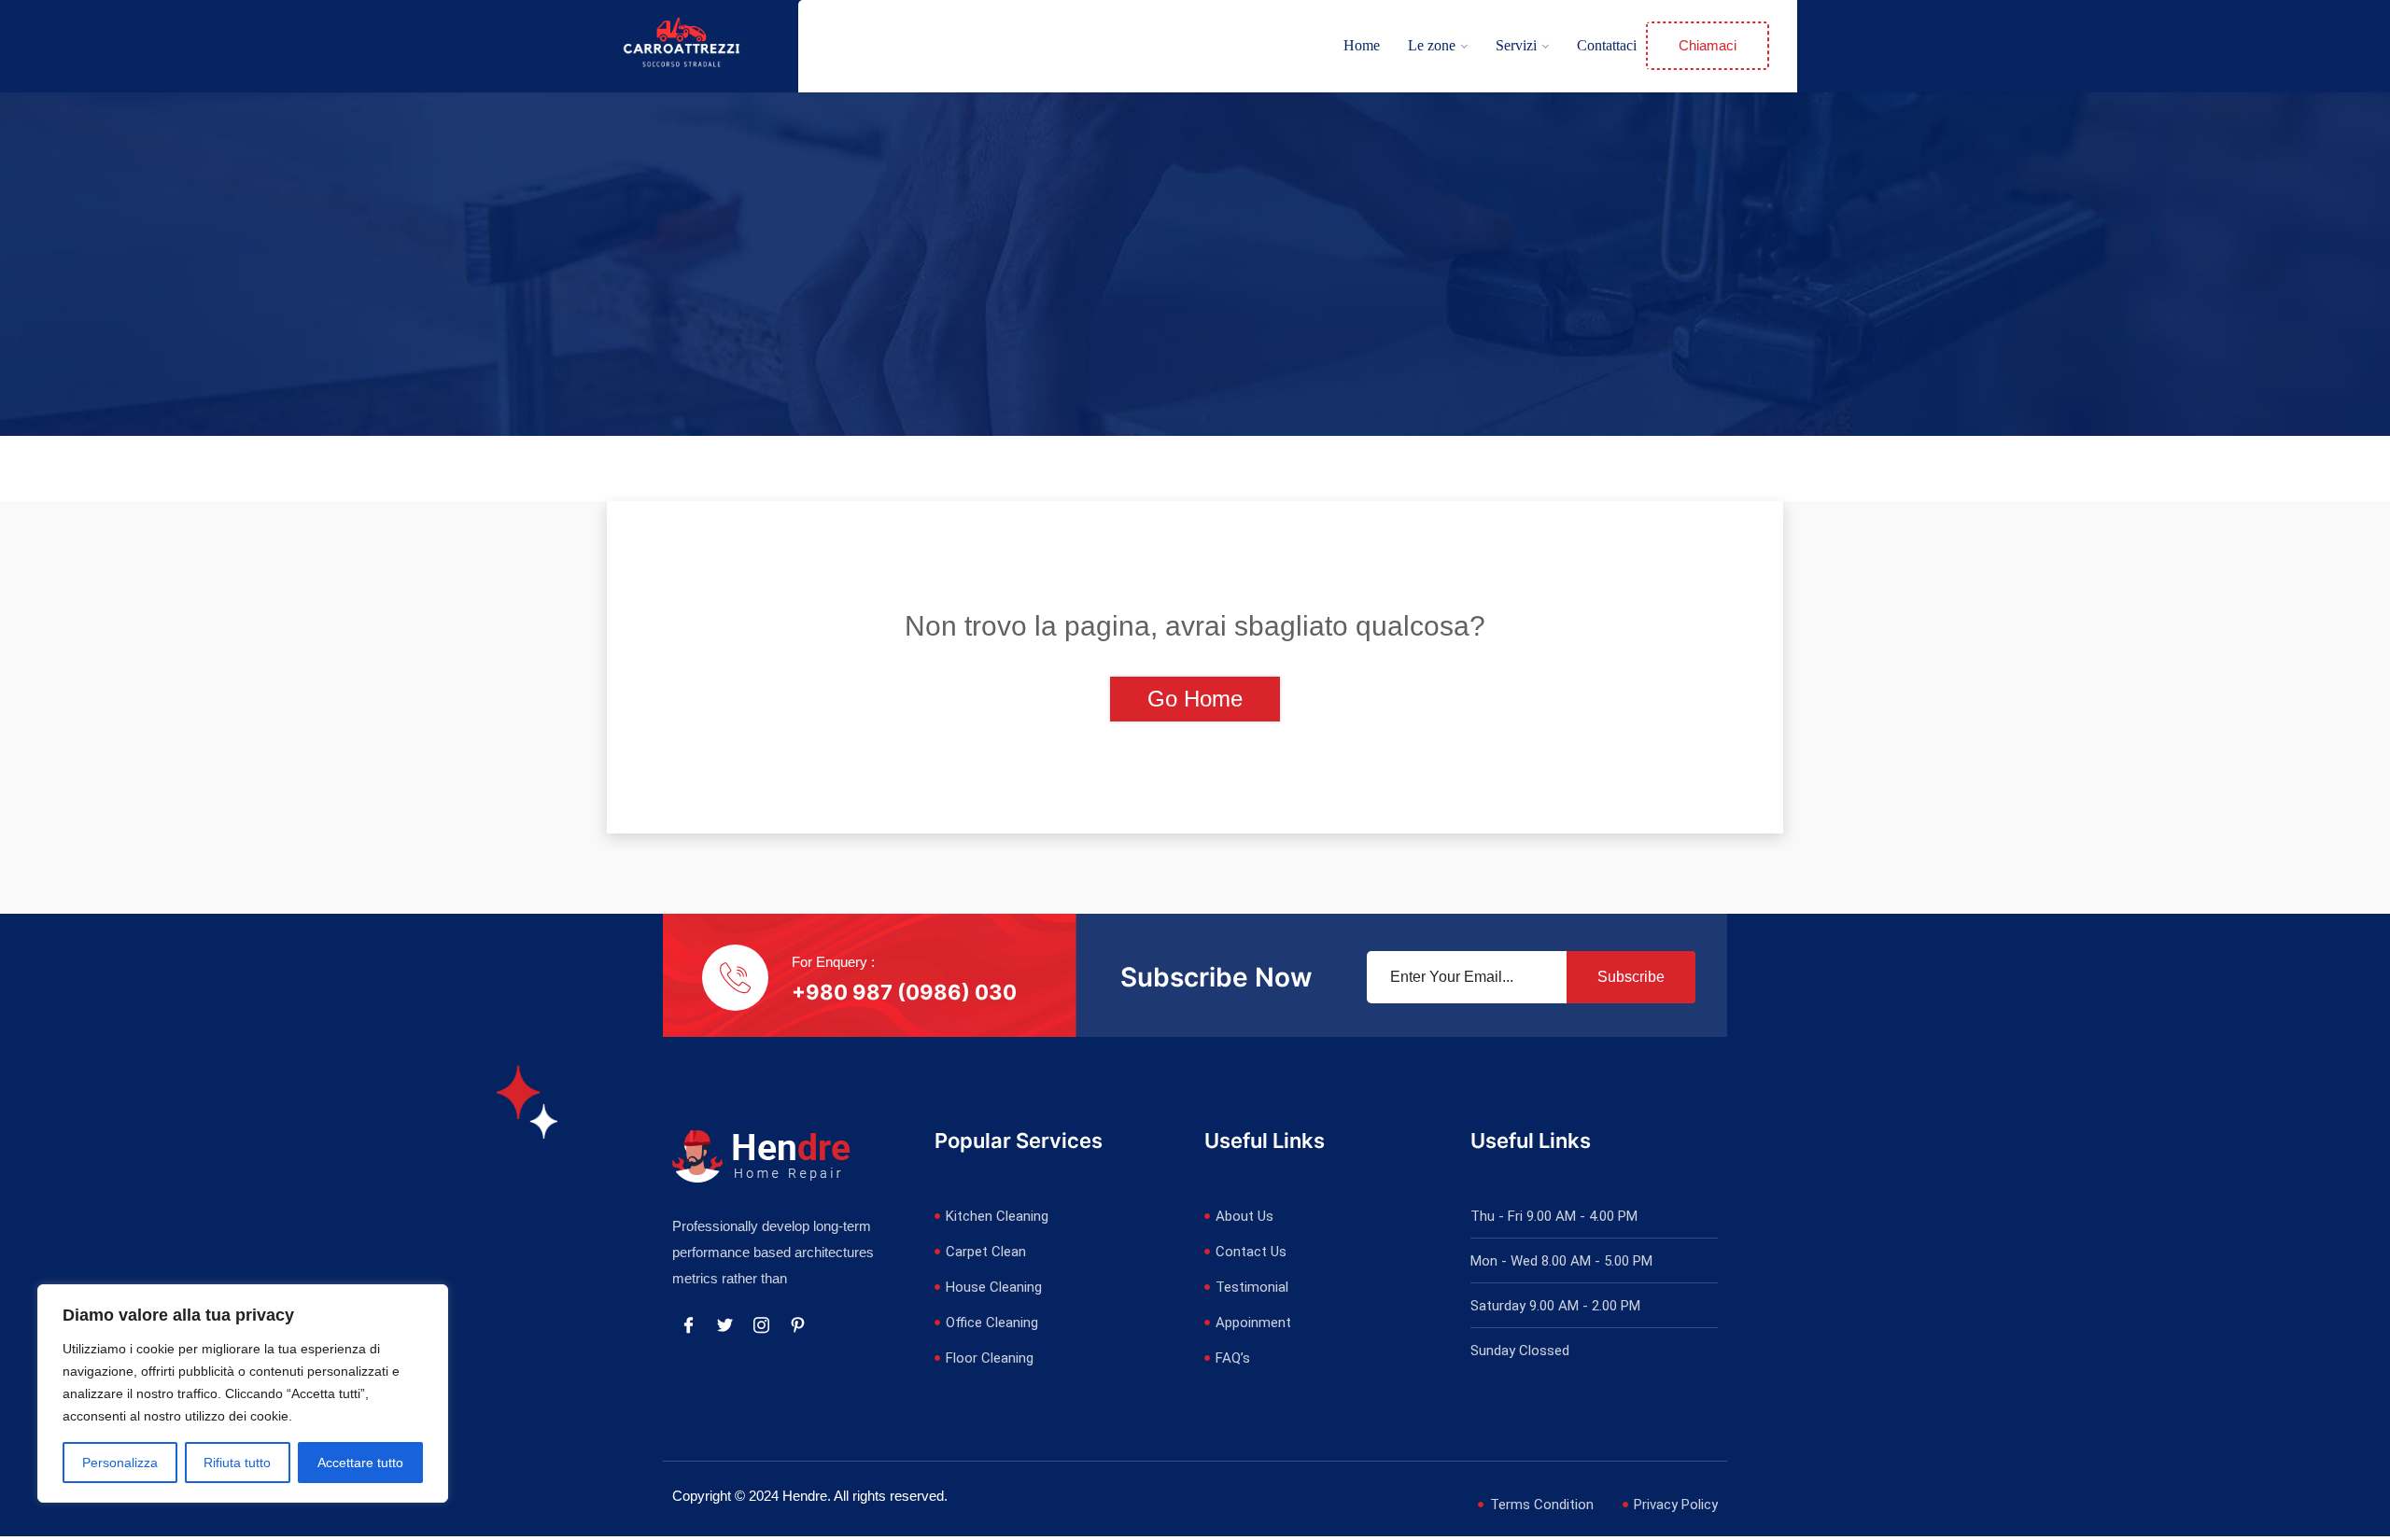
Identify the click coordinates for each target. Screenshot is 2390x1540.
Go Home (1195, 699)
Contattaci (1607, 45)
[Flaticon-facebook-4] (688, 1325)
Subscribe (1631, 977)
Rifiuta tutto (237, 1463)
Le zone (1432, 45)
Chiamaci (1708, 45)
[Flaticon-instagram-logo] (761, 1325)
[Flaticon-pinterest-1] (797, 1325)
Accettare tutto (360, 1463)
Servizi (1516, 45)
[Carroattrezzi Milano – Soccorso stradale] (682, 45)
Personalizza (120, 1463)
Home (1362, 45)
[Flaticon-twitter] (724, 1325)
